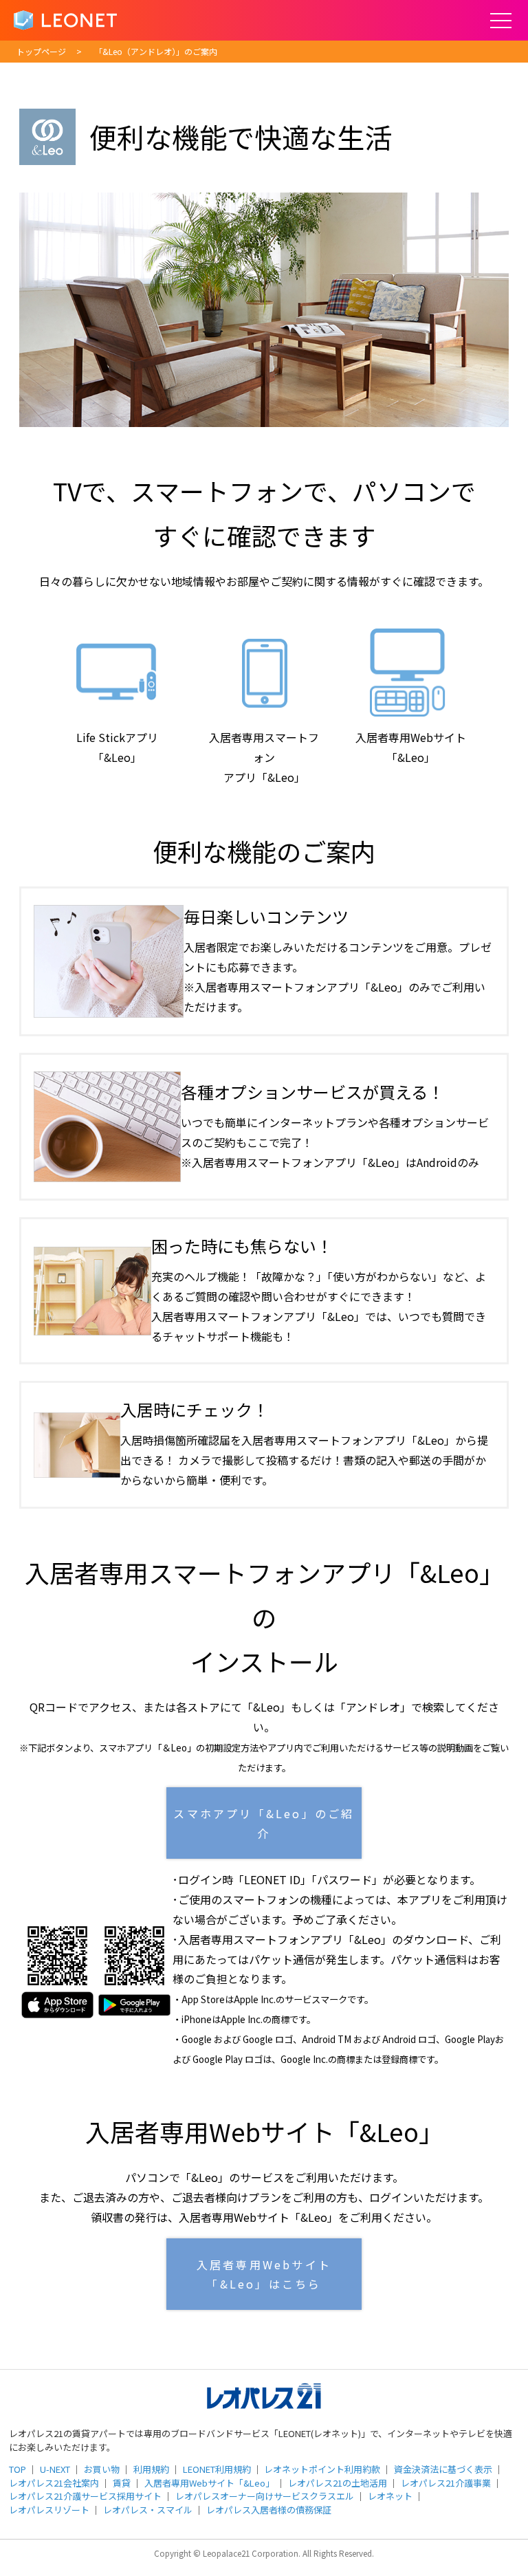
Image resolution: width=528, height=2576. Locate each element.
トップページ (41, 51)
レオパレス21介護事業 (446, 2483)
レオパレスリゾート (49, 2510)
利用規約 (151, 2469)
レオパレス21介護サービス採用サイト (85, 2496)
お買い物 (102, 2469)
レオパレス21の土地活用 (338, 2483)
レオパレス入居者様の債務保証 (269, 2510)
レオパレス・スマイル (148, 2510)
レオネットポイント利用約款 (322, 2469)
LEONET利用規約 (217, 2469)
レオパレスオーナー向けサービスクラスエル (265, 2496)
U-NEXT (55, 2469)
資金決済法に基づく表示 (443, 2469)
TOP (18, 2469)
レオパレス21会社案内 (54, 2483)
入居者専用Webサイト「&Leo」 (209, 2483)
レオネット (390, 2496)
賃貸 (122, 2483)
